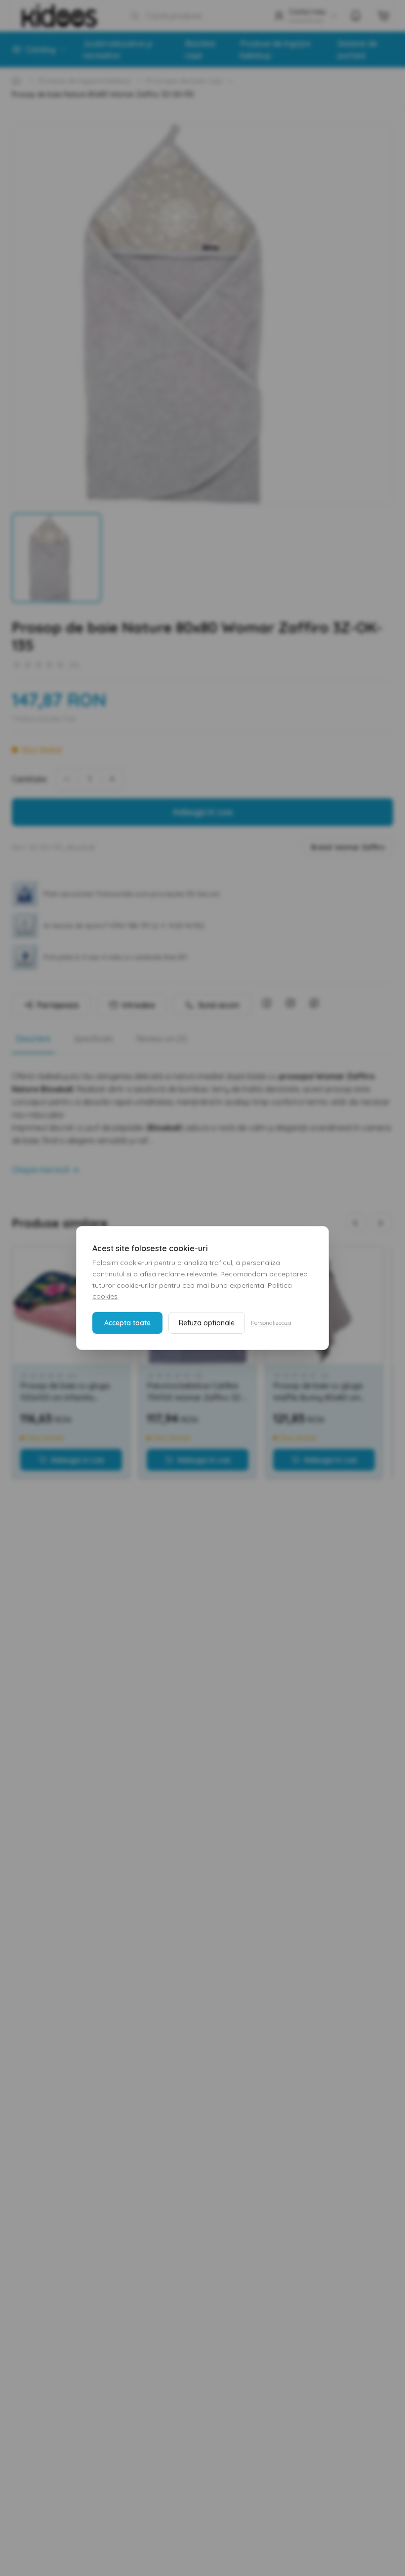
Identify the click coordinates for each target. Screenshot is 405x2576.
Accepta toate (127, 1323)
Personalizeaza (271, 1323)
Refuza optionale (207, 1323)
